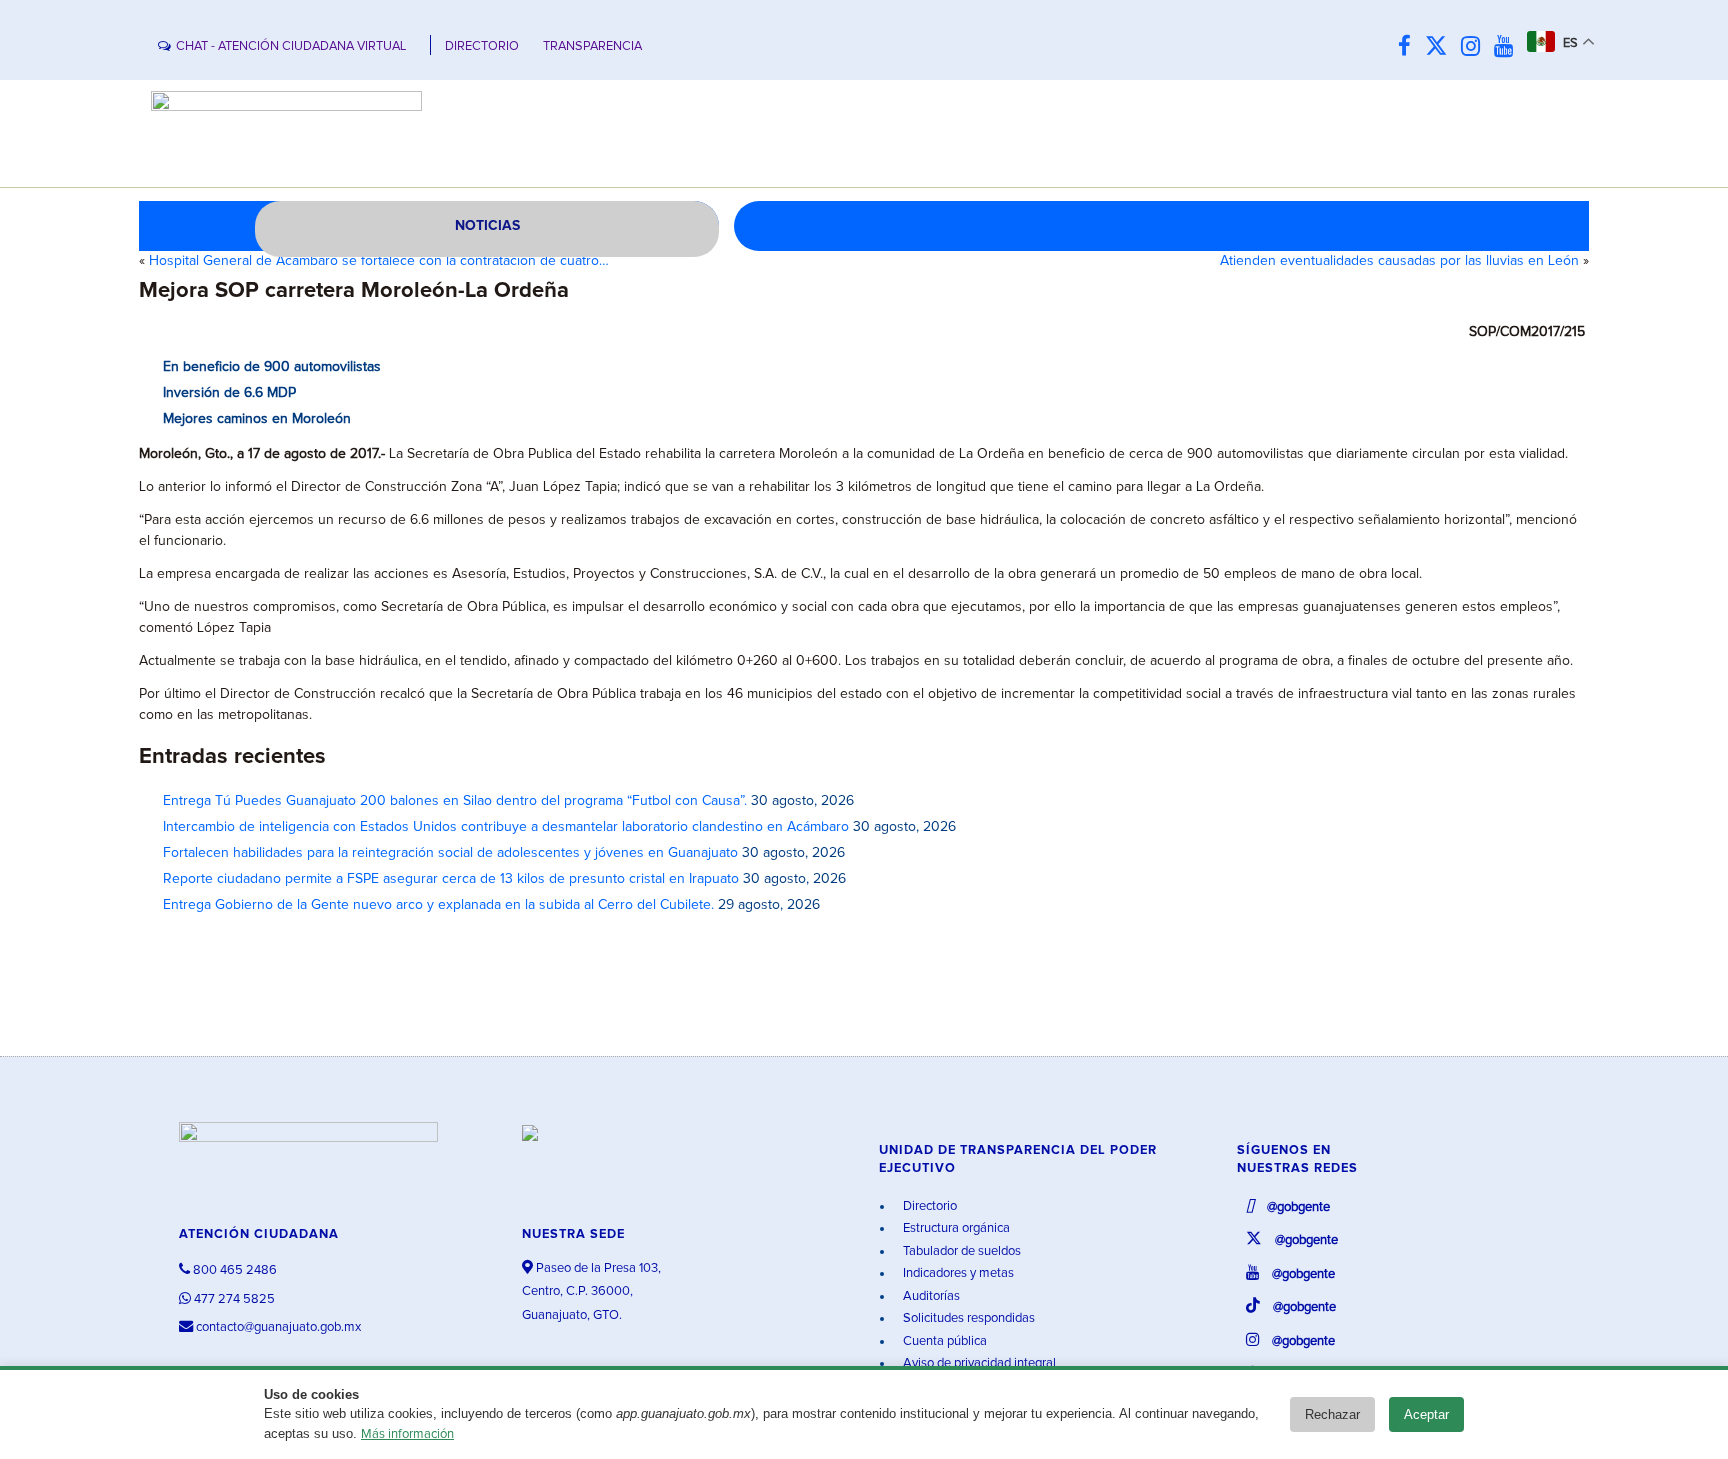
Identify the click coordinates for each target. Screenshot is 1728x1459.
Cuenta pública (943, 1341)
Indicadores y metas (957, 1273)
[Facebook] (1409, 47)
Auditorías (930, 1296)
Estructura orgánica (955, 1228)
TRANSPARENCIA (592, 46)
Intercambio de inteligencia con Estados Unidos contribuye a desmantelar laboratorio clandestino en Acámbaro (506, 827)
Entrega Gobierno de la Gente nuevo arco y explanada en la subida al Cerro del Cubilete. (438, 905)
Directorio (928, 1206)
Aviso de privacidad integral (978, 1363)
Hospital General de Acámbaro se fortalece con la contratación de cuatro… (379, 261)
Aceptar (1426, 1414)
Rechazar (1332, 1414)
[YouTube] (1508, 47)
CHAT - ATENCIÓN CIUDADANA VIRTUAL (291, 46)
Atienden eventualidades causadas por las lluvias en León (1399, 261)
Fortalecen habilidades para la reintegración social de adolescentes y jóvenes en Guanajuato (450, 853)
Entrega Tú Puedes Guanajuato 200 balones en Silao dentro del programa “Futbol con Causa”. (455, 801)
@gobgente (1297, 1207)
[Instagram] (1475, 47)
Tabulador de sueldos (960, 1251)
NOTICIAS (487, 226)
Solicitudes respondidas (967, 1318)
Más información (407, 1434)
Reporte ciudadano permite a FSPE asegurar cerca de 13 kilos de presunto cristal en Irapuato (451, 879)
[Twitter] (1441, 47)
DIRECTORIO (482, 46)
